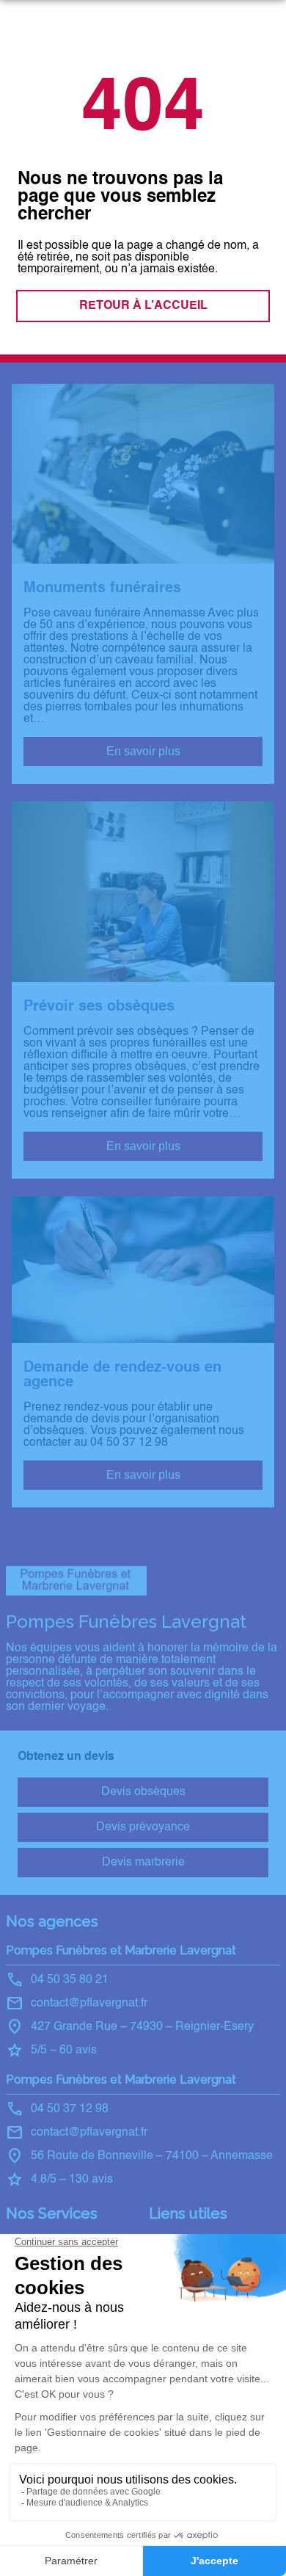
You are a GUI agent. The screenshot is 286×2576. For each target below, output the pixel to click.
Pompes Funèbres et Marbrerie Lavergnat (121, 1950)
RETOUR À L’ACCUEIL (143, 306)
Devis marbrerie (143, 1863)
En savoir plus (143, 751)
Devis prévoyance (143, 1827)
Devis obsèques (143, 1792)
